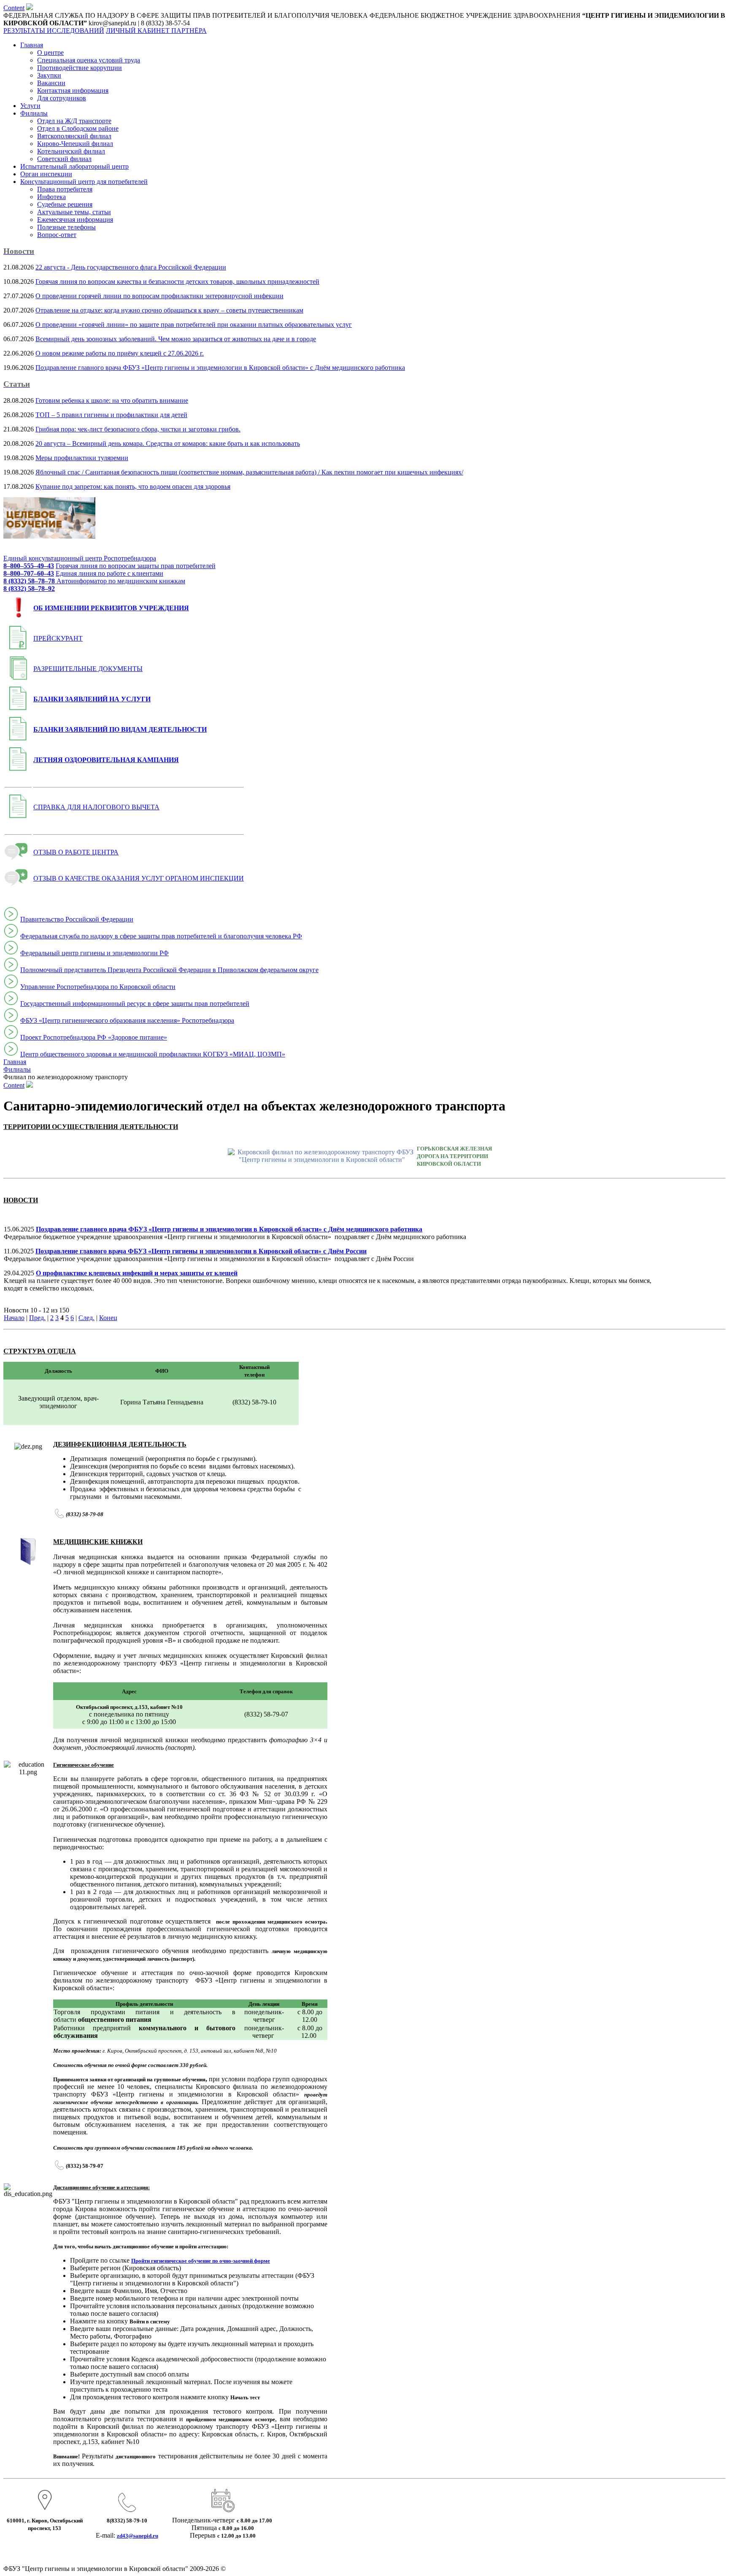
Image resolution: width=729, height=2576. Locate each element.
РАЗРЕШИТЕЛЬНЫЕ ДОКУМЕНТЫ (88, 669)
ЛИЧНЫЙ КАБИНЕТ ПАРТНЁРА (156, 31)
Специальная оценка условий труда (89, 60)
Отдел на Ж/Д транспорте (74, 121)
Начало (14, 1318)
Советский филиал (64, 159)
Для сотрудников (62, 98)
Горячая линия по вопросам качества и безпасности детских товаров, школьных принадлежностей (177, 282)
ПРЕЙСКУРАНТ (58, 638)
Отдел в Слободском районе (78, 128)
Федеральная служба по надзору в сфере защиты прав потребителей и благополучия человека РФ (161, 936)
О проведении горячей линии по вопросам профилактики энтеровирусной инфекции (159, 296)
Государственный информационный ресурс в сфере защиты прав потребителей (135, 1004)
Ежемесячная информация (75, 220)
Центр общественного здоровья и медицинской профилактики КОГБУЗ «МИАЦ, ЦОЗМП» (153, 1054)
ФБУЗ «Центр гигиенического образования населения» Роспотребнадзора (127, 1020)
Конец (108, 1318)
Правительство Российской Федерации (77, 919)
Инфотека (51, 197)
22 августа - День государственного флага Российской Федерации (131, 267)
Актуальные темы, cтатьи (74, 212)
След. (86, 1318)
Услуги (30, 106)
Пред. (37, 1318)
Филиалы (34, 113)
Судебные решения (65, 204)
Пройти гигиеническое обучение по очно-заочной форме (201, 2261)
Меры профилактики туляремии (82, 458)
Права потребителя (65, 189)
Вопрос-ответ (57, 235)
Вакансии (51, 83)
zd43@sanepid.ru (138, 2536)
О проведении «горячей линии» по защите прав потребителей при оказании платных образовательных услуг (194, 325)
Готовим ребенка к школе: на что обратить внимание (112, 400)
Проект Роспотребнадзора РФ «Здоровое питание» (94, 1037)
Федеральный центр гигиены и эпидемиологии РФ (94, 953)
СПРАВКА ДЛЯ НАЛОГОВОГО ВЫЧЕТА (96, 807)
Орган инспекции (46, 174)
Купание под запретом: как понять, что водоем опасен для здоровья (133, 486)
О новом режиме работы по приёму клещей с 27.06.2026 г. (120, 353)
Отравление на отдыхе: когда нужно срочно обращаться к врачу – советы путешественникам (169, 310)
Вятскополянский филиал (74, 136)
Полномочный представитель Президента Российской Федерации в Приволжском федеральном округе (169, 970)
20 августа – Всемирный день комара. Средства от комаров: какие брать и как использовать (168, 443)
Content (14, 8)
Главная (32, 45)
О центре (50, 53)
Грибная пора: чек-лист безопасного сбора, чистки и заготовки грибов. (138, 429)
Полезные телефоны (66, 227)
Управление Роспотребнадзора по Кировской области (98, 987)
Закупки (49, 75)
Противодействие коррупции (80, 68)
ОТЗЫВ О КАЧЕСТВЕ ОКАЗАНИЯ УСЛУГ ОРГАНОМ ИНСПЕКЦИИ (139, 878)
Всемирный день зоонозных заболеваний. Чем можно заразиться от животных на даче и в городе (176, 339)
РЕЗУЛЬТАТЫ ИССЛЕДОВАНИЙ (54, 31)
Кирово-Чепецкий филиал (75, 144)
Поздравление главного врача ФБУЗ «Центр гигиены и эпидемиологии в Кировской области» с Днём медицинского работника (220, 368)
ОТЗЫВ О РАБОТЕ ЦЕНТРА (76, 852)
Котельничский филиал (71, 151)
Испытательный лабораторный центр (74, 166)
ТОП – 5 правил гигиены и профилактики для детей (111, 415)
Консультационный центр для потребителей (84, 182)
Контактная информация (73, 90)
